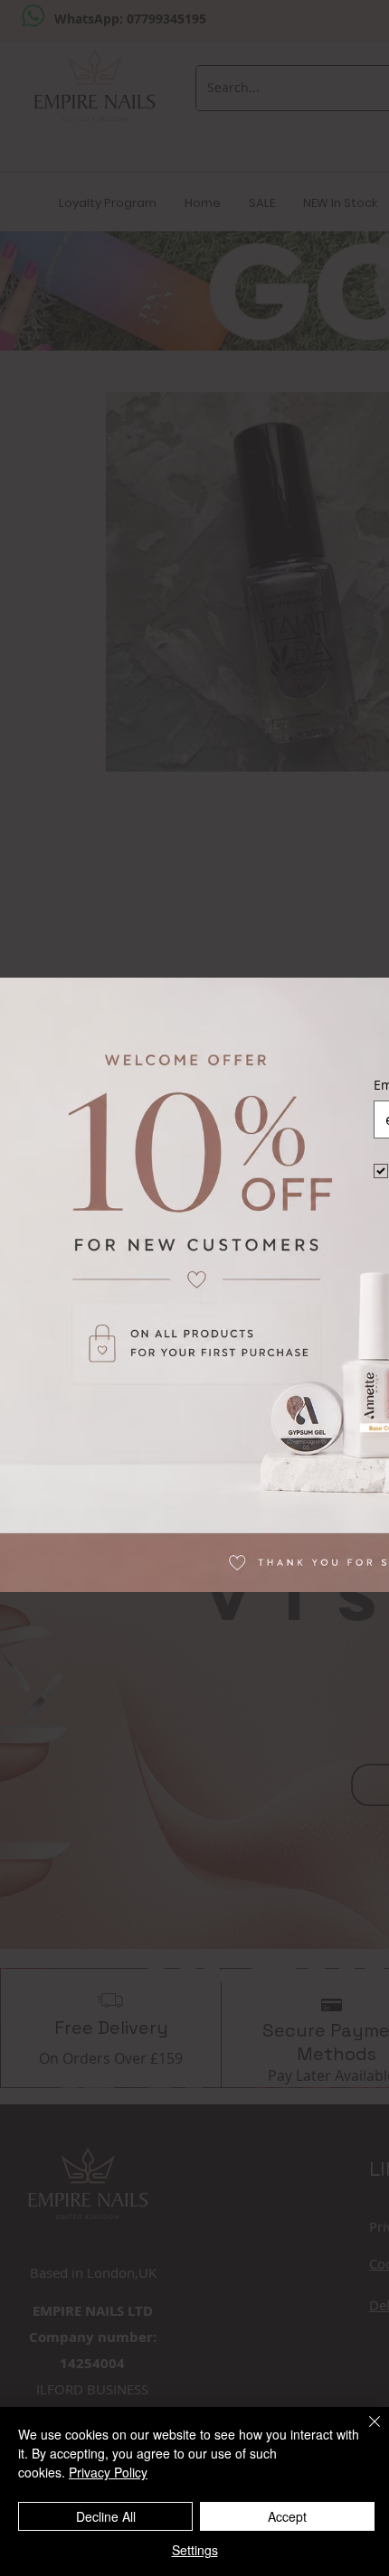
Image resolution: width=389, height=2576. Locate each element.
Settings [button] (195, 2550)
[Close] (364, 2432)
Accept (287, 2516)
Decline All (106, 2516)
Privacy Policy (108, 2472)
